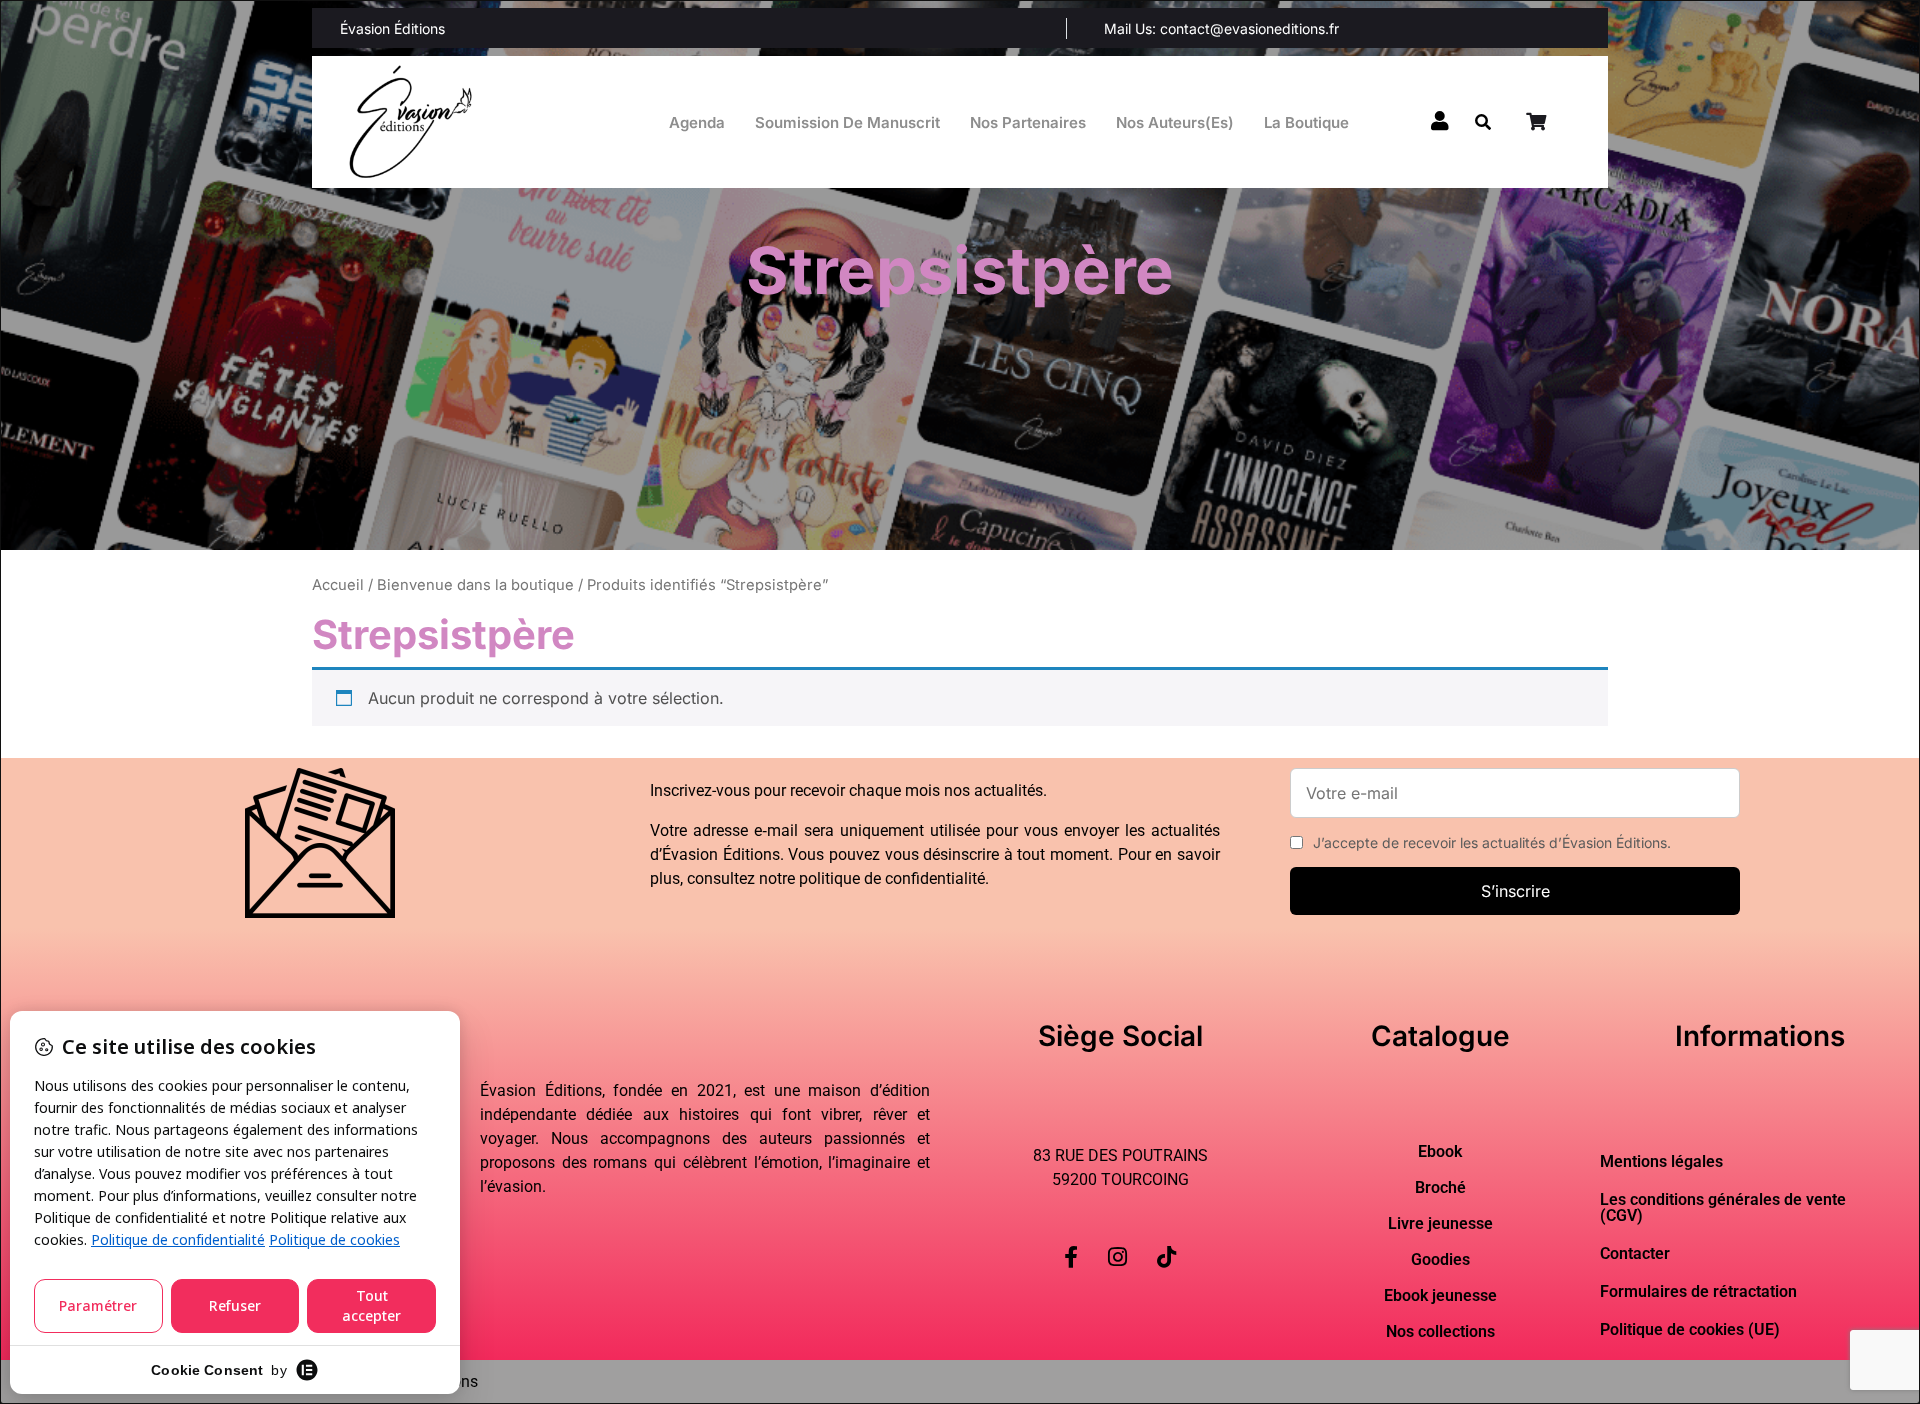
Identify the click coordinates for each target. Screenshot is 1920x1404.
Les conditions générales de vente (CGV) (1723, 1207)
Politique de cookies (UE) (1690, 1329)
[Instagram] (1117, 1241)
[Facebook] (1071, 1241)
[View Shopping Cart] (1538, 122)
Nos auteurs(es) (1175, 122)
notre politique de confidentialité (872, 878)
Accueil (338, 585)
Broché (1440, 1188)
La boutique (1306, 122)
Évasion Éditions (392, 28)
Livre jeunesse (1440, 1224)
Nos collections (1440, 1332)
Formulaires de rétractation (1698, 1291)
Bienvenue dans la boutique (475, 585)
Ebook (1440, 1152)
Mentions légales (1661, 1161)
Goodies (1440, 1260)
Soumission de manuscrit (847, 122)
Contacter (1635, 1253)
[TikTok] (1166, 1241)
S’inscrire (1515, 891)
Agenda (697, 122)
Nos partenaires (1028, 122)
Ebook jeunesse (1440, 1296)
